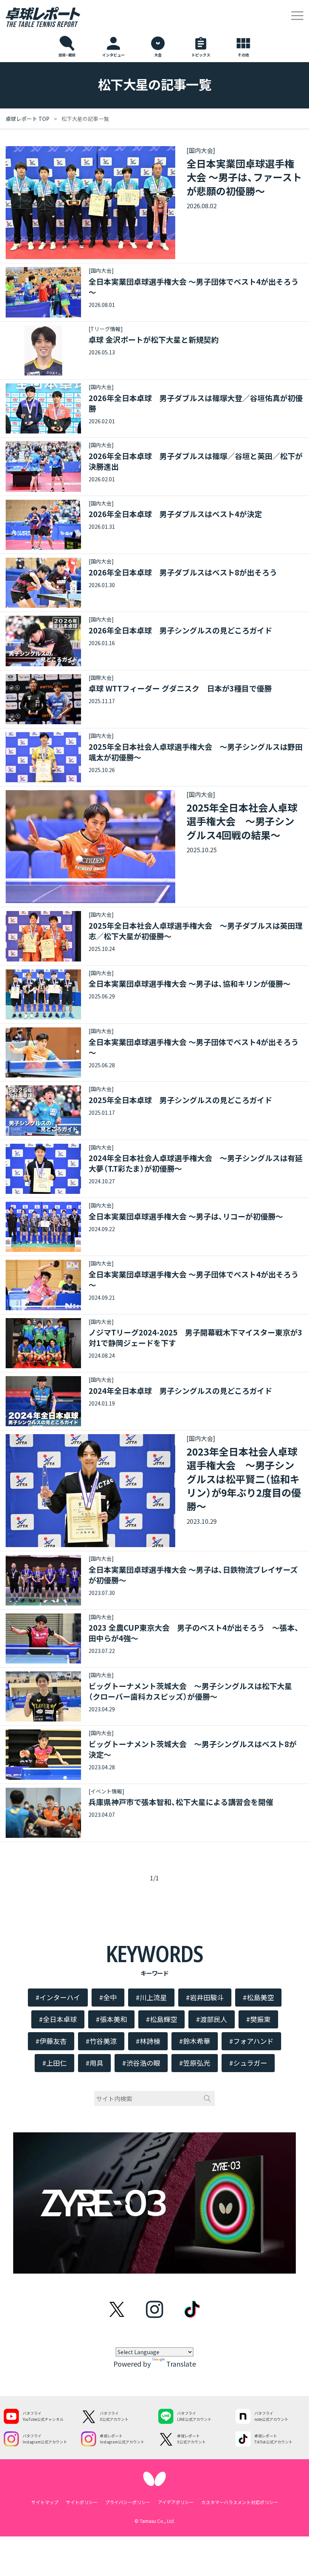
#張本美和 (111, 2019)
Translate (181, 2364)
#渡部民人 (212, 2019)
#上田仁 (54, 2063)
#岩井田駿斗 (205, 1997)
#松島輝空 (161, 2019)
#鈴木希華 (195, 2041)
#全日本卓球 (58, 2019)
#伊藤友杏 (51, 2041)
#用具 (94, 2063)
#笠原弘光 (195, 2063)
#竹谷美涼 (101, 2041)
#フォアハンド (251, 2041)
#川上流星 (151, 1997)
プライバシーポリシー (128, 2502)
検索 (207, 2098)
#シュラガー (248, 2063)
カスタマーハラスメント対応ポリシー (240, 2502)
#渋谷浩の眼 (141, 2063)
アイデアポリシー (176, 2502)
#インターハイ (58, 1997)
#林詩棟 (148, 2041)
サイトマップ (45, 2502)
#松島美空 (258, 1997)
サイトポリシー (82, 2502)
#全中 (108, 1997)
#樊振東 (258, 2019)
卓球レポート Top (28, 119)
